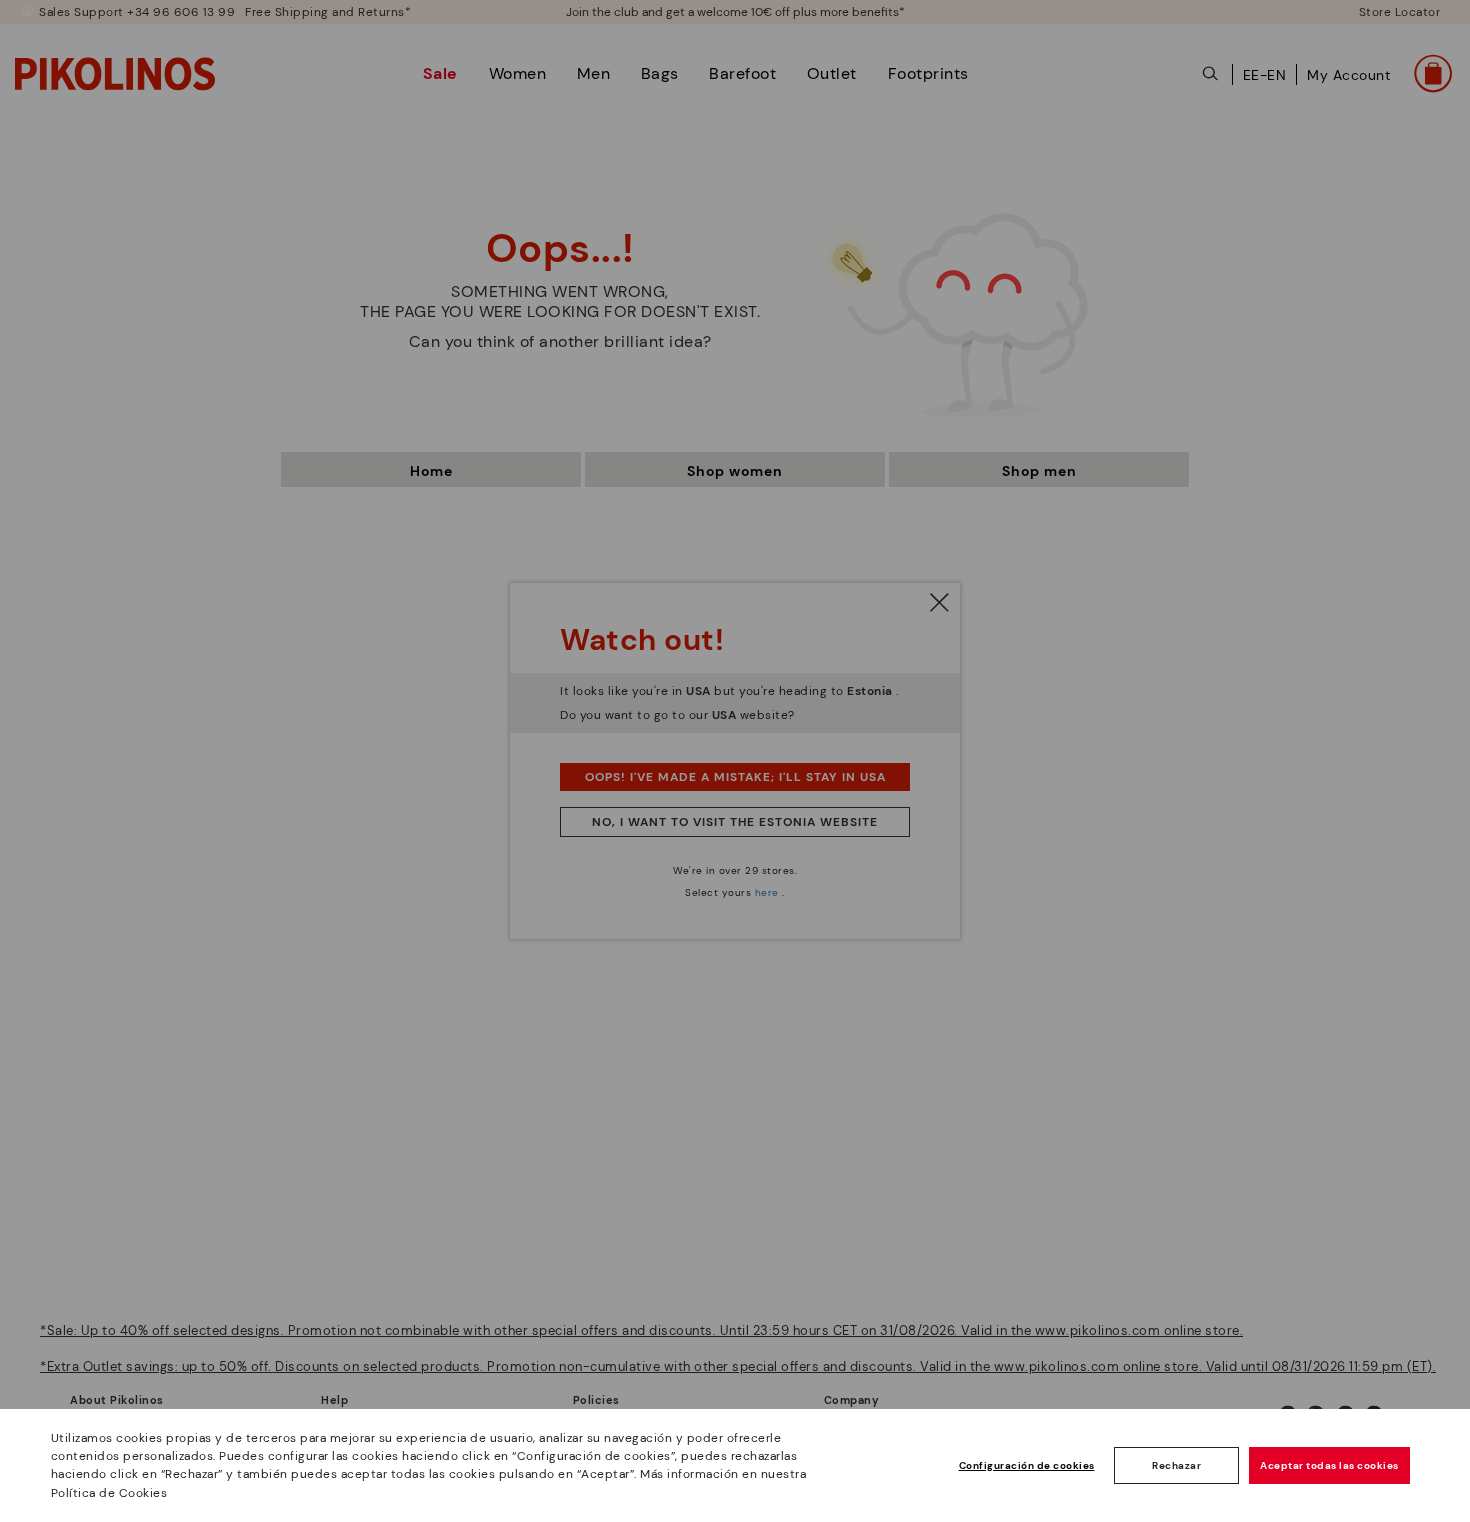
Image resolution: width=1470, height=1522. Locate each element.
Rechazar (1176, 1465)
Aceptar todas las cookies (1329, 1465)
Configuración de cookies (1027, 1465)
